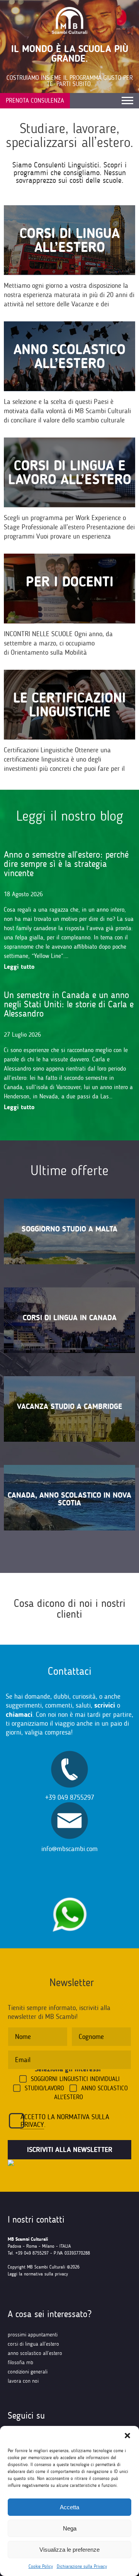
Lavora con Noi (23, 2381)
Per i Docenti (70, 582)
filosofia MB (20, 2362)
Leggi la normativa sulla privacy (38, 2274)
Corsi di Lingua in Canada (70, 1318)
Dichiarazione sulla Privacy (82, 2566)
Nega (70, 2528)
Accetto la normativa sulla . (65, 2121)
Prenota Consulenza (35, 101)
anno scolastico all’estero (35, 2353)
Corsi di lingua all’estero (70, 240)
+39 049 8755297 (70, 1797)
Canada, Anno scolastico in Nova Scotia (69, 1499)
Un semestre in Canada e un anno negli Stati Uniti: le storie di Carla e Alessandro (69, 1004)
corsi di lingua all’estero (33, 2344)
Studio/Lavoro (44, 2088)
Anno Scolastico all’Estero (69, 356)
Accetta (69, 2507)
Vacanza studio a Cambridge (69, 1406)
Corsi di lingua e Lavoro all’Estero (70, 472)
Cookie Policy (41, 2566)
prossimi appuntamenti (33, 2335)
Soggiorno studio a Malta (69, 1229)
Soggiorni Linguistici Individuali (75, 2079)
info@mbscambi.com (69, 1849)
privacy (32, 2125)
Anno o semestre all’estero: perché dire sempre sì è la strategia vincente (66, 864)
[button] (127, 2436)
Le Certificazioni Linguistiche (69, 705)
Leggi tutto (19, 967)
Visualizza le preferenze (69, 2550)
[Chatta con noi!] (69, 1893)
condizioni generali (28, 2372)
